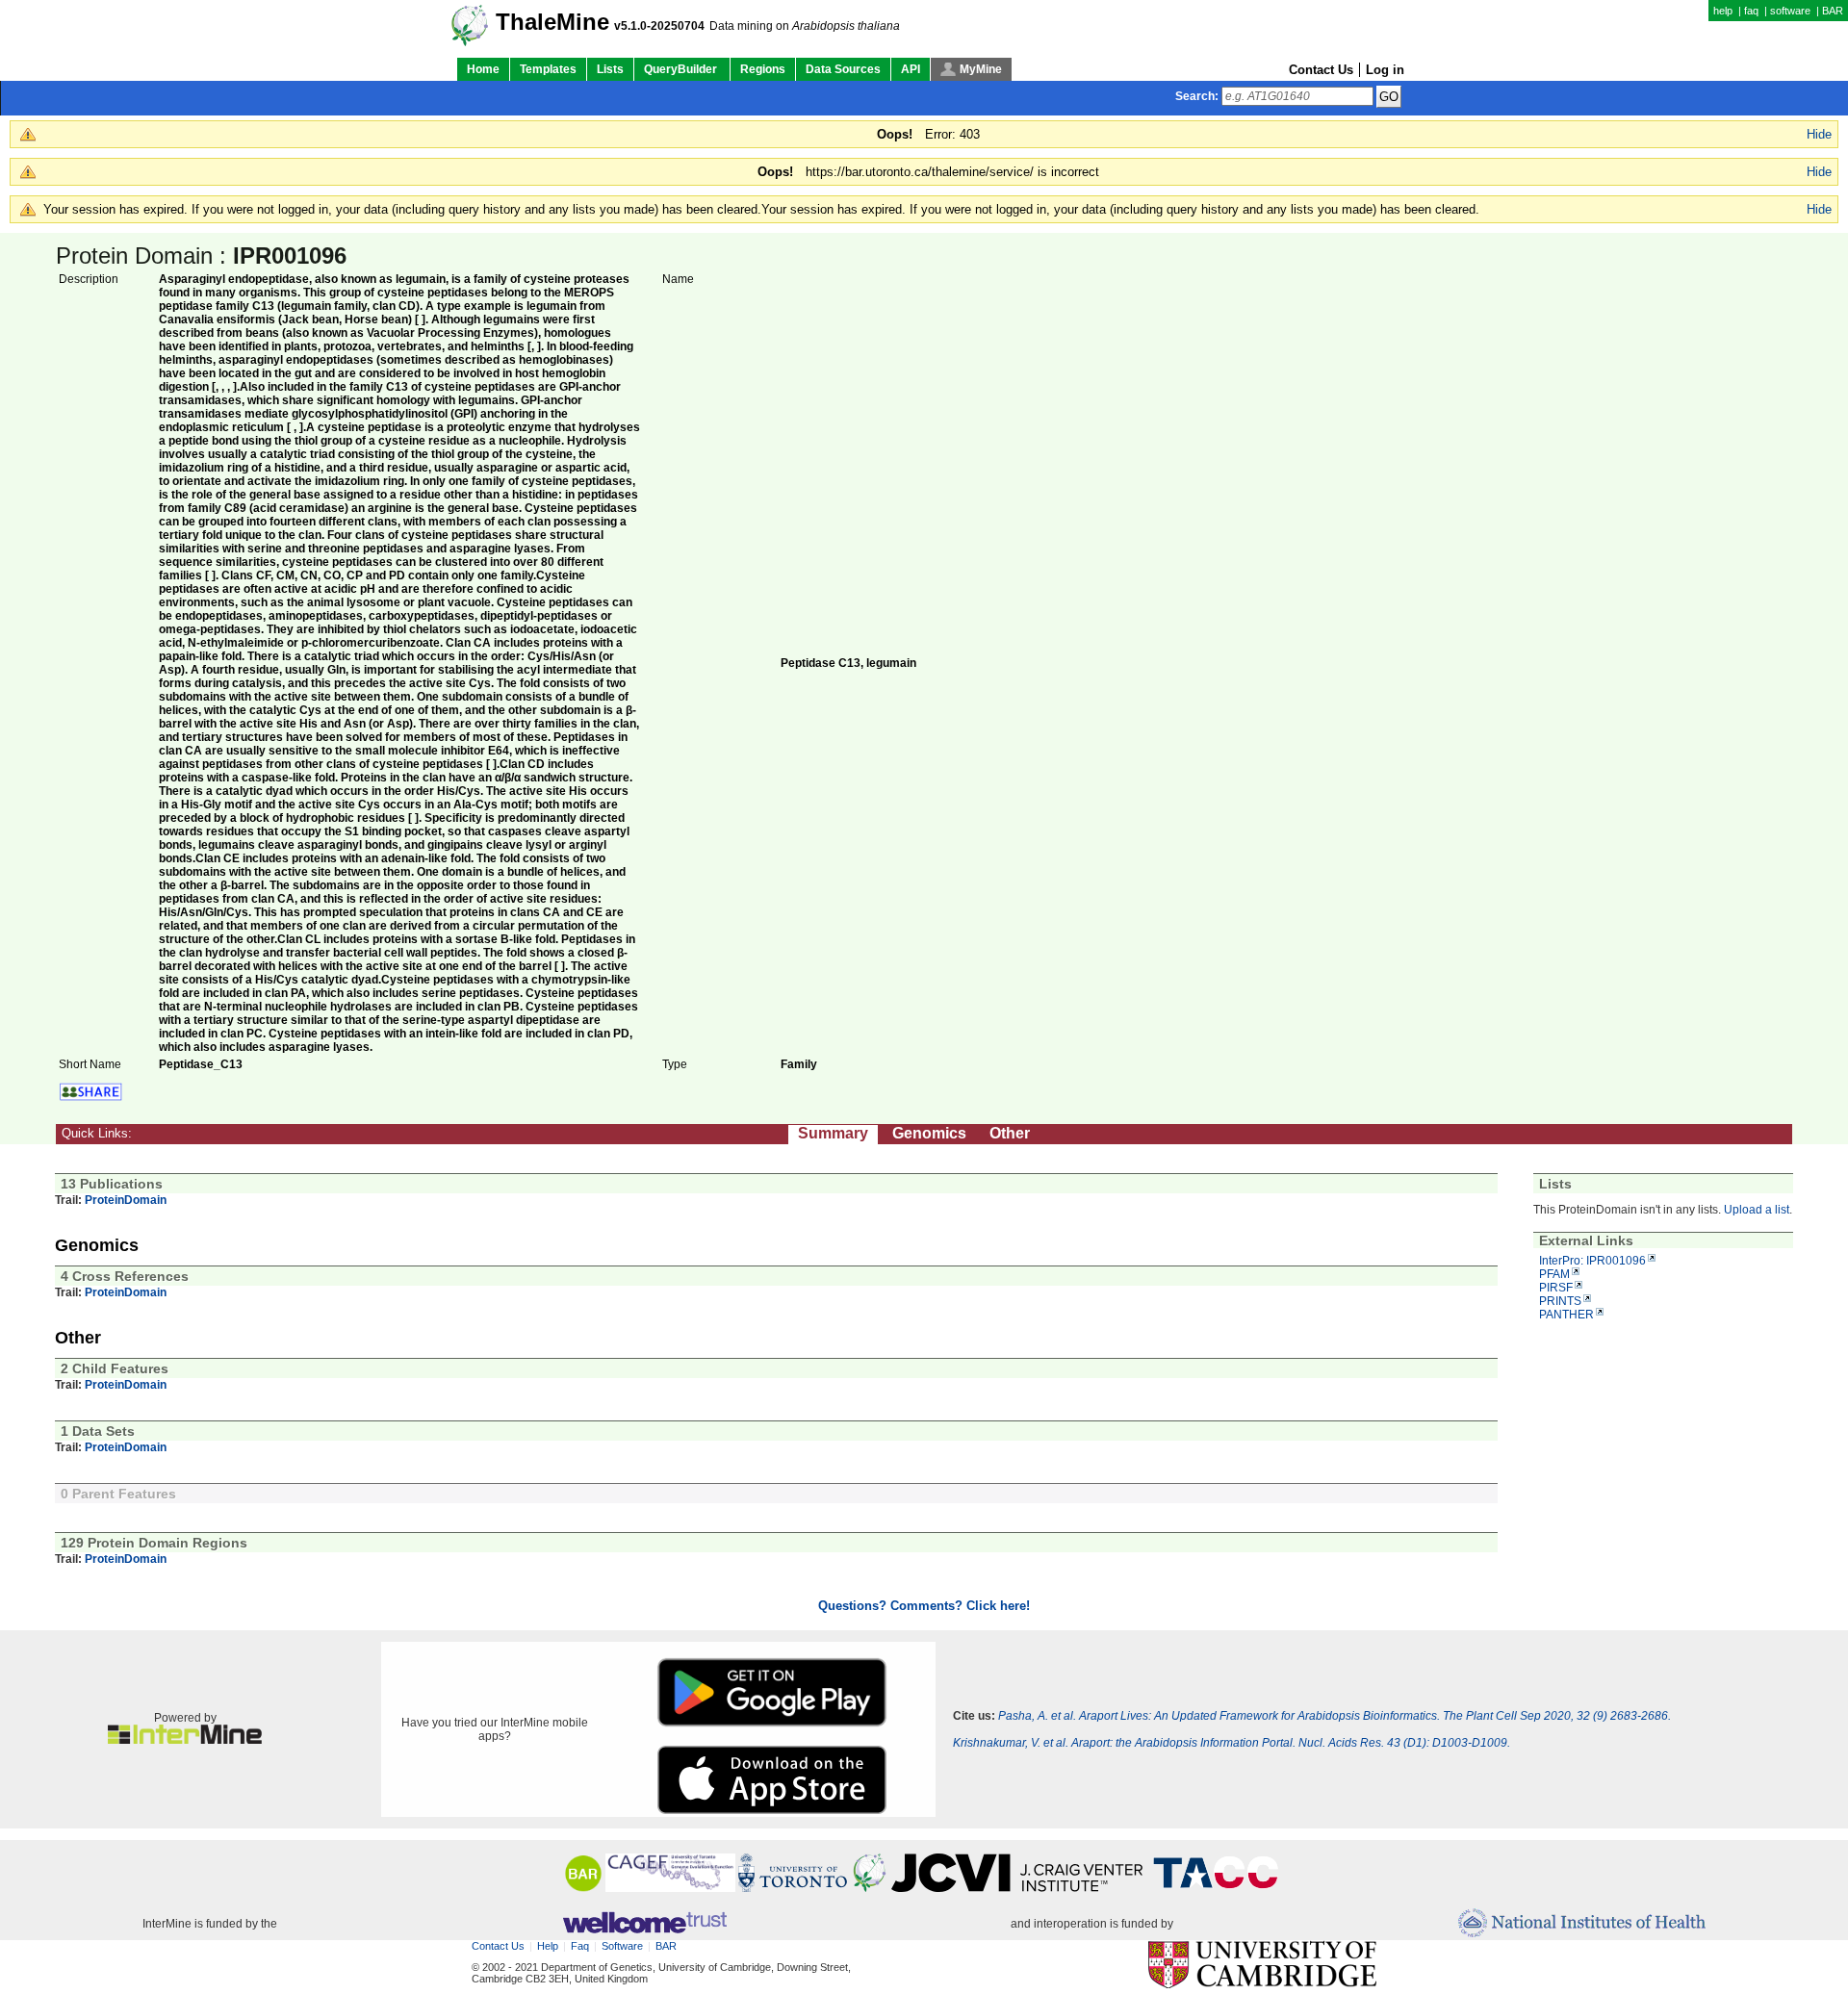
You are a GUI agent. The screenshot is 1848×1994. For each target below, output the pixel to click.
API (911, 69)
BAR (1833, 11)
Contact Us (1321, 70)
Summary (833, 1133)
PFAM (1554, 1274)
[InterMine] (185, 1740)
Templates (548, 69)
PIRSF (1556, 1288)
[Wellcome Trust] (644, 1924)
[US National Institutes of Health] (1582, 1924)
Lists (610, 69)
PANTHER (1566, 1315)
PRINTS (1560, 1301)
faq (1751, 11)
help (1723, 11)
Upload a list (1757, 1210)
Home (483, 69)
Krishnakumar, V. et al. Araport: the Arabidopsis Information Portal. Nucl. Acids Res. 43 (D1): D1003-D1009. (1232, 1743)
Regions (763, 69)
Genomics (929, 1133)
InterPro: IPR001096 (1592, 1261)
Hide (1819, 134)
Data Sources (843, 69)
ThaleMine (552, 22)
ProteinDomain (126, 1200)
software (1790, 11)
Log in (1385, 70)
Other (1010, 1133)
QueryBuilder (682, 69)
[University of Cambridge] (1262, 1966)
